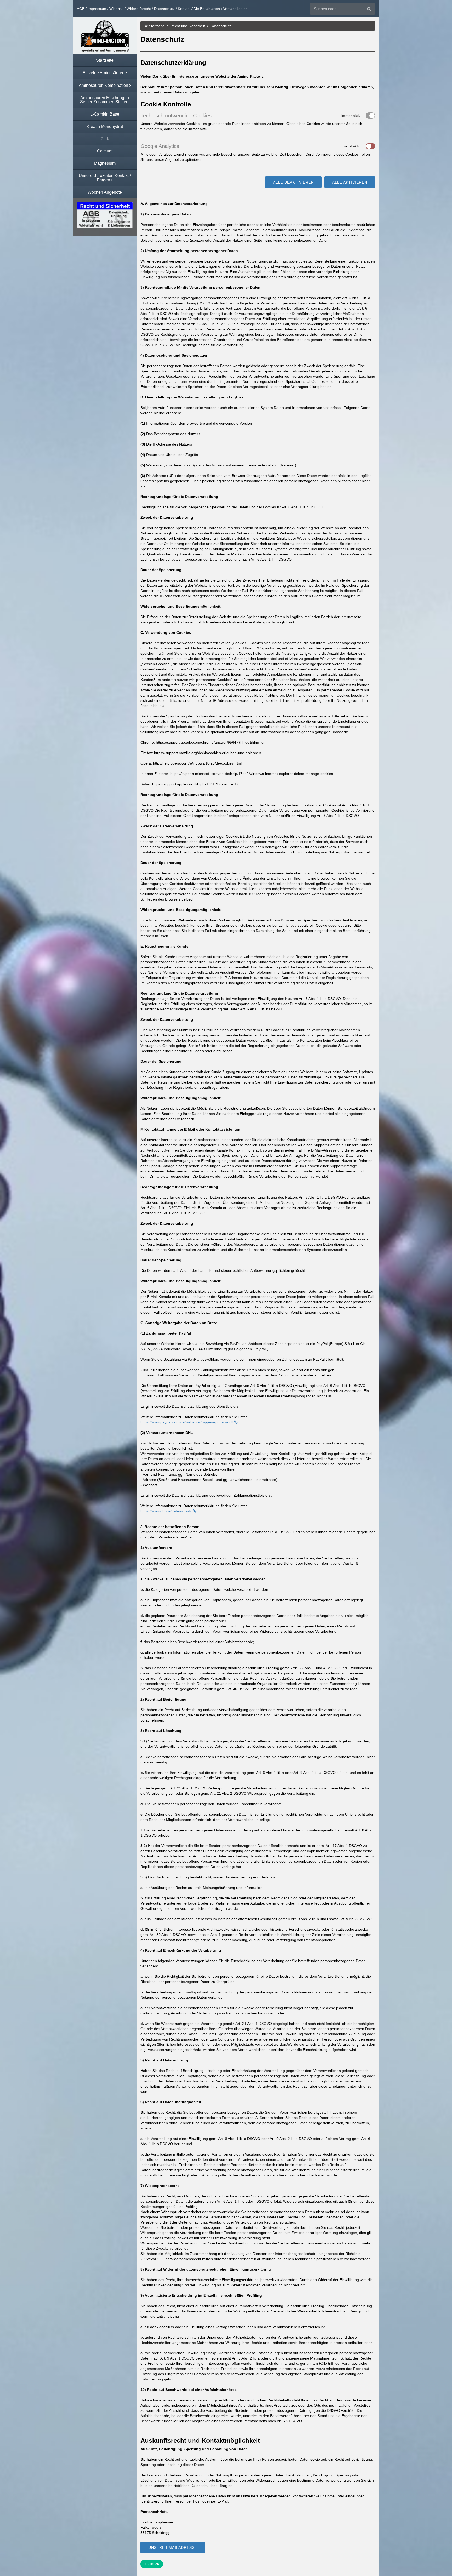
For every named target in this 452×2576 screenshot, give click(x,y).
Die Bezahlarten (207, 9)
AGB (81, 9)
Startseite (156, 26)
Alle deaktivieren (293, 182)
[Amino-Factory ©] (105, 36)
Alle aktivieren (350, 182)
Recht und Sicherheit (188, 26)
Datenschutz (164, 9)
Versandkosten (235, 9)
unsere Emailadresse (173, 2547)
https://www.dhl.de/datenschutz (167, 1511)
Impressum (97, 9)
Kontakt (184, 9)
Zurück (153, 2564)
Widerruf (116, 9)
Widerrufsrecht (139, 9)
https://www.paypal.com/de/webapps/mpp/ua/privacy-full (187, 1422)
